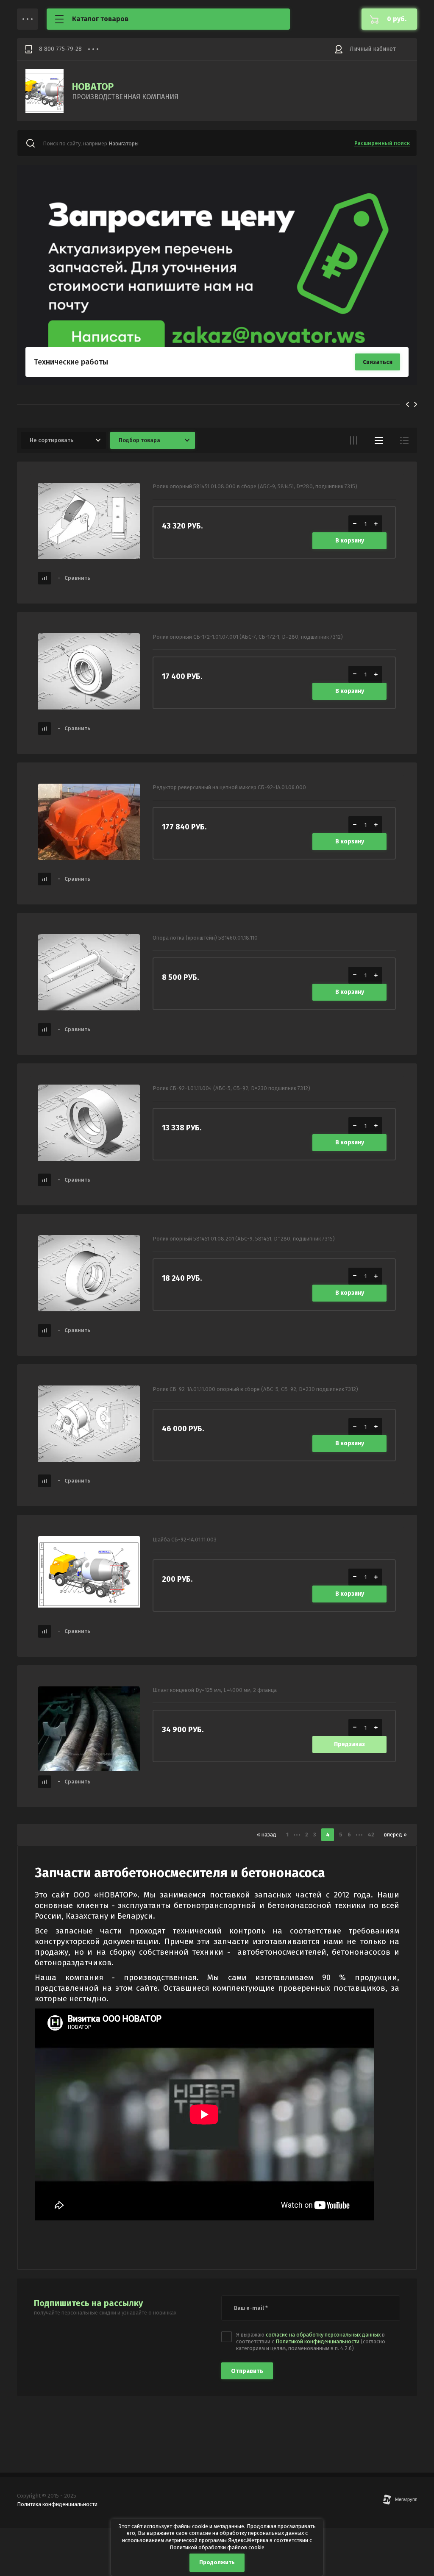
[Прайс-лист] (404, 440)
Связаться (378, 362)
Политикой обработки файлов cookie (217, 2547)
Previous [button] (408, 404)
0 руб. (397, 19)
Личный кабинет (373, 49)
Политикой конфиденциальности (317, 2341)
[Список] (379, 440)
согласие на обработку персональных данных (323, 2335)
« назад (267, 1835)
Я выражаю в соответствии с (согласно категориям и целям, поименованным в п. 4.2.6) (311, 2342)
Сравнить (74, 578)
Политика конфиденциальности (57, 2504)
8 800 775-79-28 (60, 49)
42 (371, 1835)
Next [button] (416, 404)
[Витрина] (353, 440)
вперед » (395, 1835)
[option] (217, 275)
